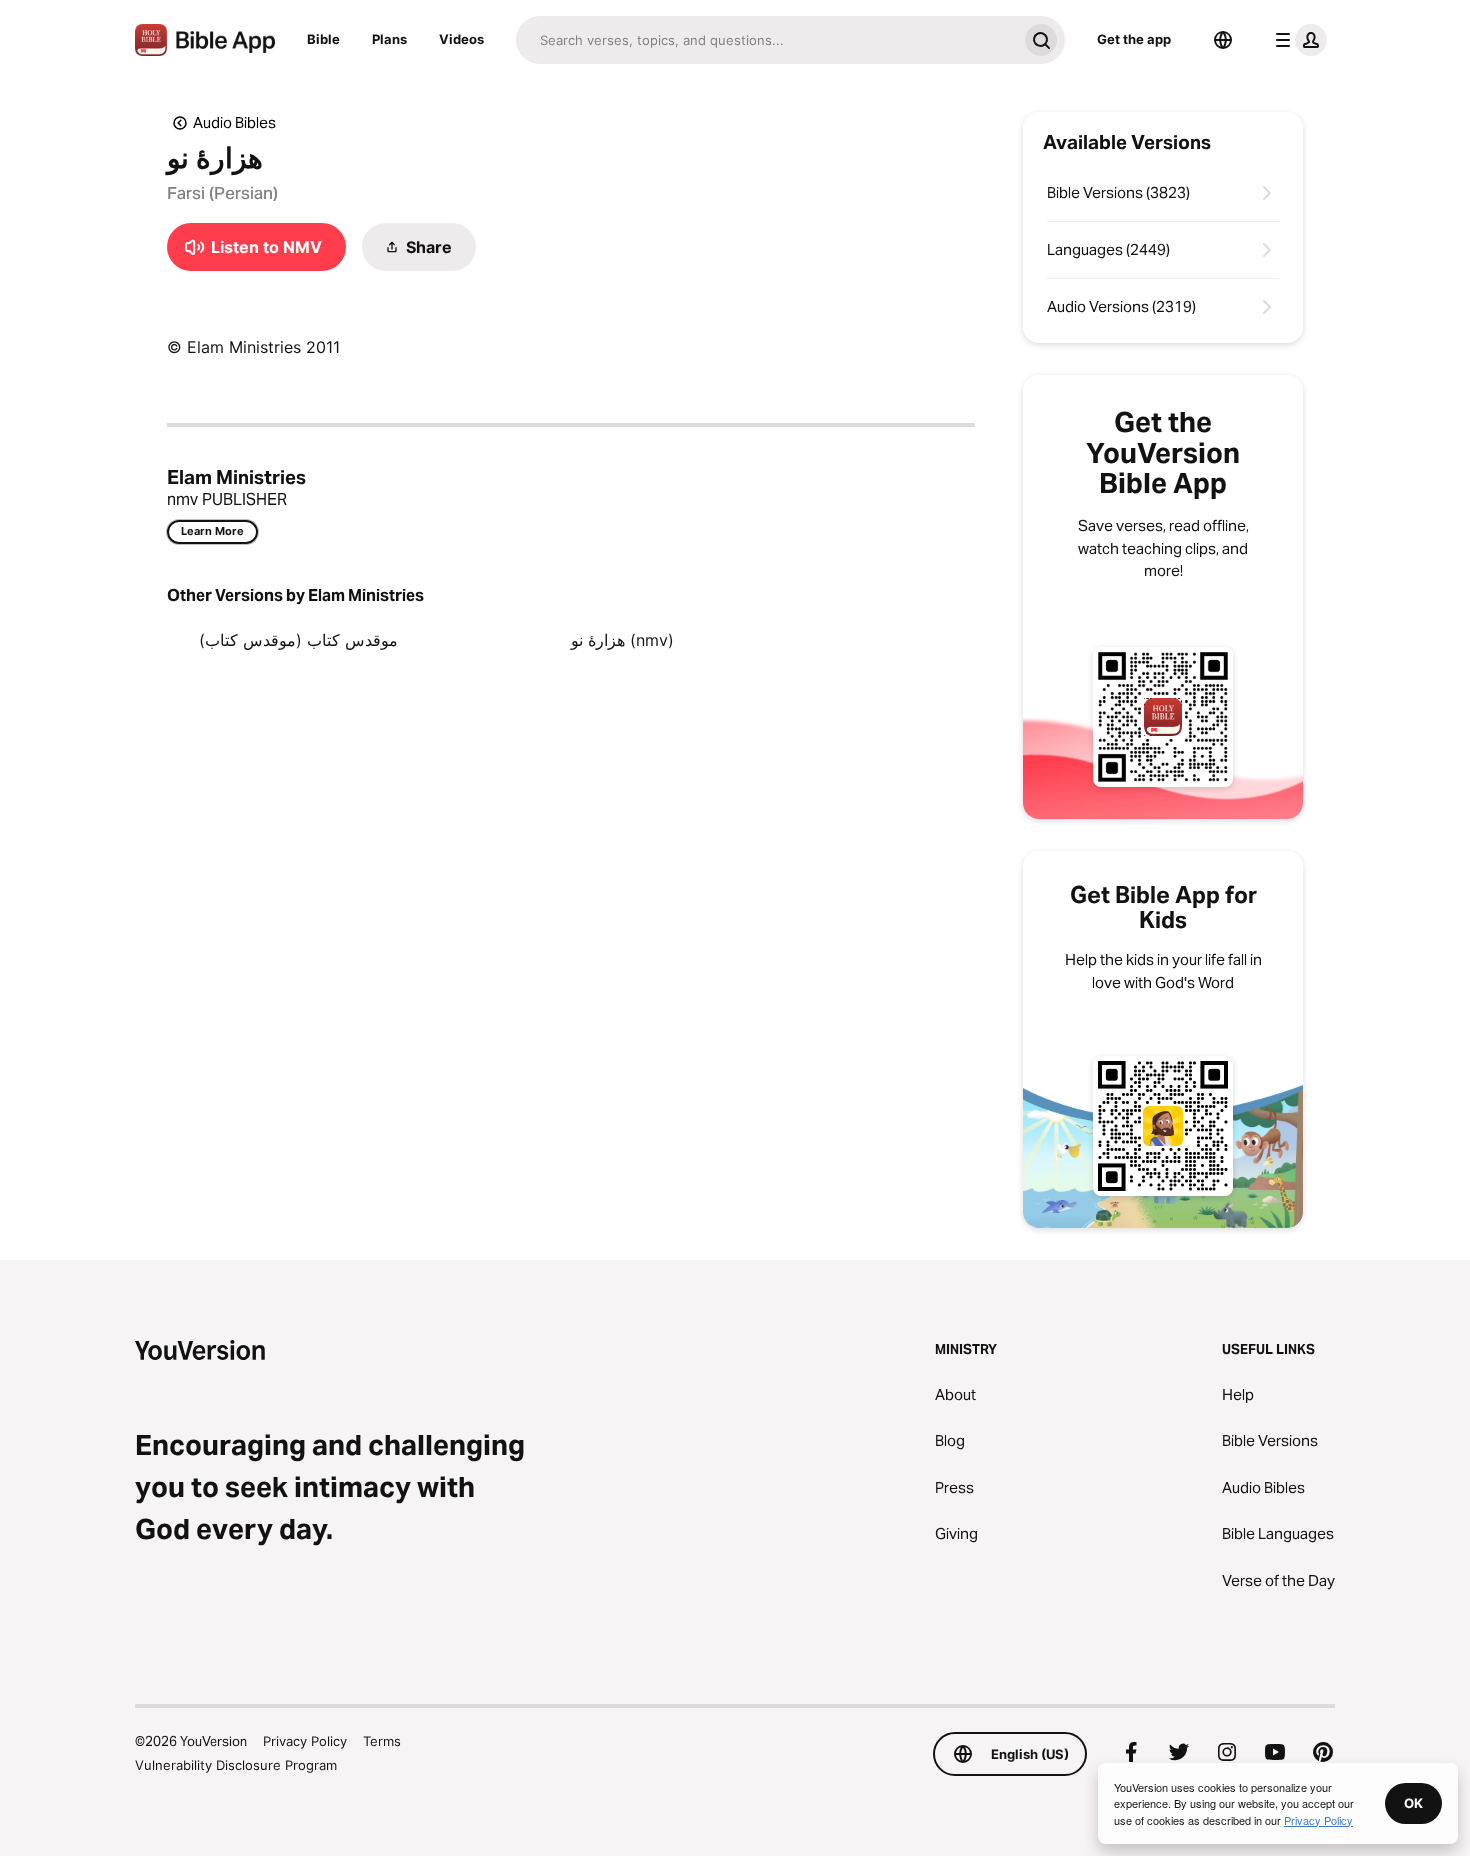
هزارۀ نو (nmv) (622, 640)
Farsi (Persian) (222, 193)
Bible (323, 39)
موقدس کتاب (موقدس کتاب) (298, 640)
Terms (382, 1741)
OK (1413, 1803)
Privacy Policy (305, 1741)
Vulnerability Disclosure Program (236, 1765)
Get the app (1134, 39)
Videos (461, 39)
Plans (389, 39)
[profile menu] (1297, 40)
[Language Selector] (1223, 40)
